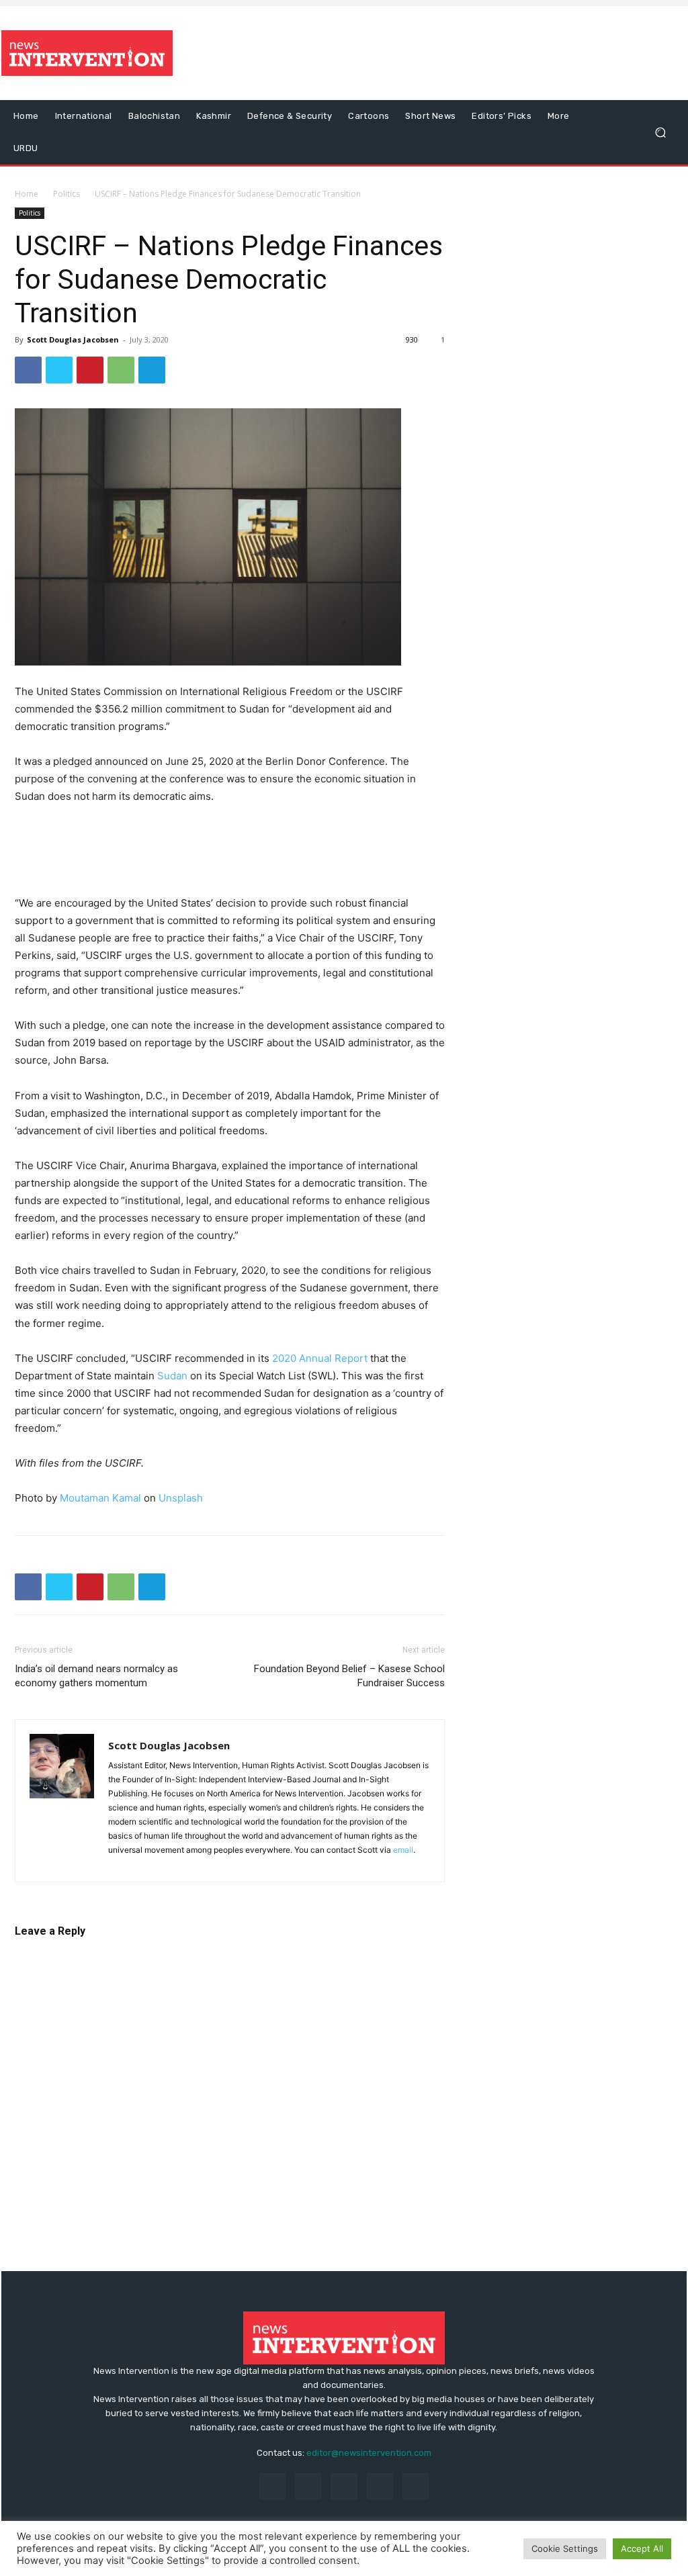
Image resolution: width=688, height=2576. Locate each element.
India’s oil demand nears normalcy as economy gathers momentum (96, 1676)
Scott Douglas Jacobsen (73, 339)
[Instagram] (308, 2486)
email (403, 1850)
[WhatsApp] (121, 370)
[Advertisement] (426, 53)
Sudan (172, 1376)
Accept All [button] (642, 2548)
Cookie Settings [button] (565, 2548)
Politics (67, 194)
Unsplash (181, 1498)
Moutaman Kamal (100, 1498)
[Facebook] (28, 370)
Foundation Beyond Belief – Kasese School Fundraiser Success (349, 1676)
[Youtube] (416, 2486)
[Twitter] (59, 370)
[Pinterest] (90, 370)
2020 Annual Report (320, 1358)
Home (27, 194)
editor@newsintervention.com (369, 2453)
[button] (660, 133)
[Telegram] (152, 370)
